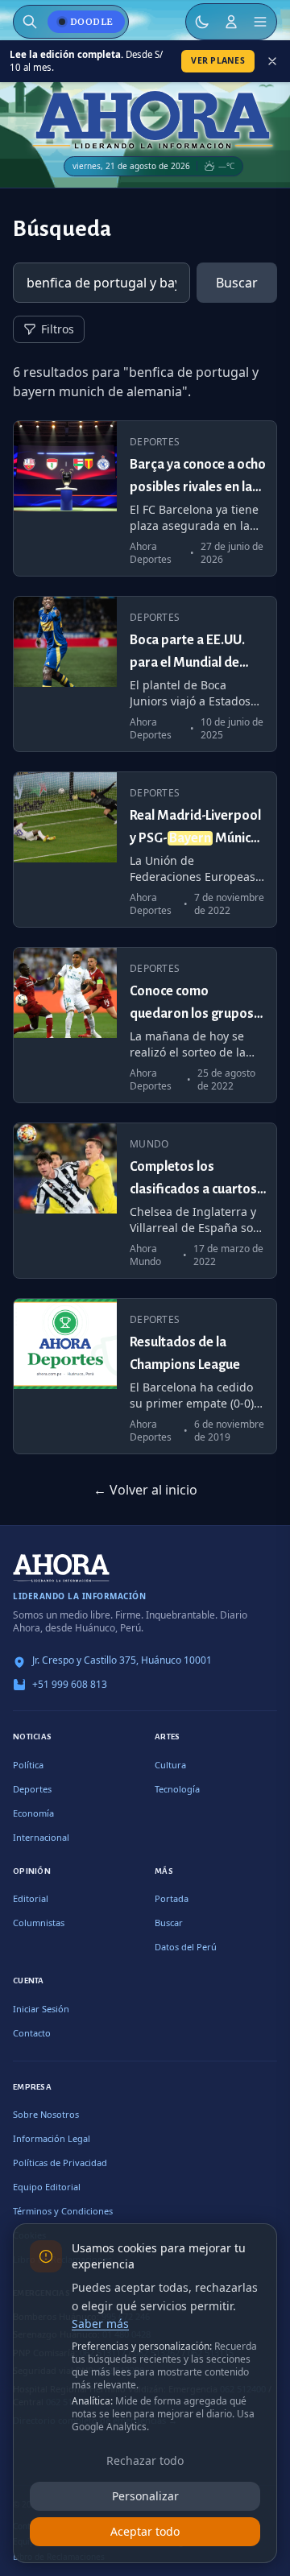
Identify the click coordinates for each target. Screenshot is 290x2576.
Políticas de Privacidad (60, 2163)
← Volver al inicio (145, 1490)
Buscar (237, 283)
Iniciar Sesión (41, 2009)
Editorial (31, 1898)
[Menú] (260, 22)
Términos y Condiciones (63, 2211)
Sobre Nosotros (46, 2114)
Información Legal (52, 2138)
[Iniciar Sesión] (231, 22)
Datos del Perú (186, 1947)
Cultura (170, 1765)
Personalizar (145, 2496)
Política (28, 1765)
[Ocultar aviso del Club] (272, 61)
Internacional (41, 1837)
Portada (172, 1898)
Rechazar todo (145, 2460)
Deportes (32, 1789)
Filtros (58, 329)
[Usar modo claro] (202, 22)
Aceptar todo (145, 2531)
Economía (33, 1813)
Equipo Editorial (47, 2187)
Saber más (100, 2324)
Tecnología (177, 1789)
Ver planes (218, 60)
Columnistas (39, 1923)
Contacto (32, 2033)
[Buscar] (30, 22)
